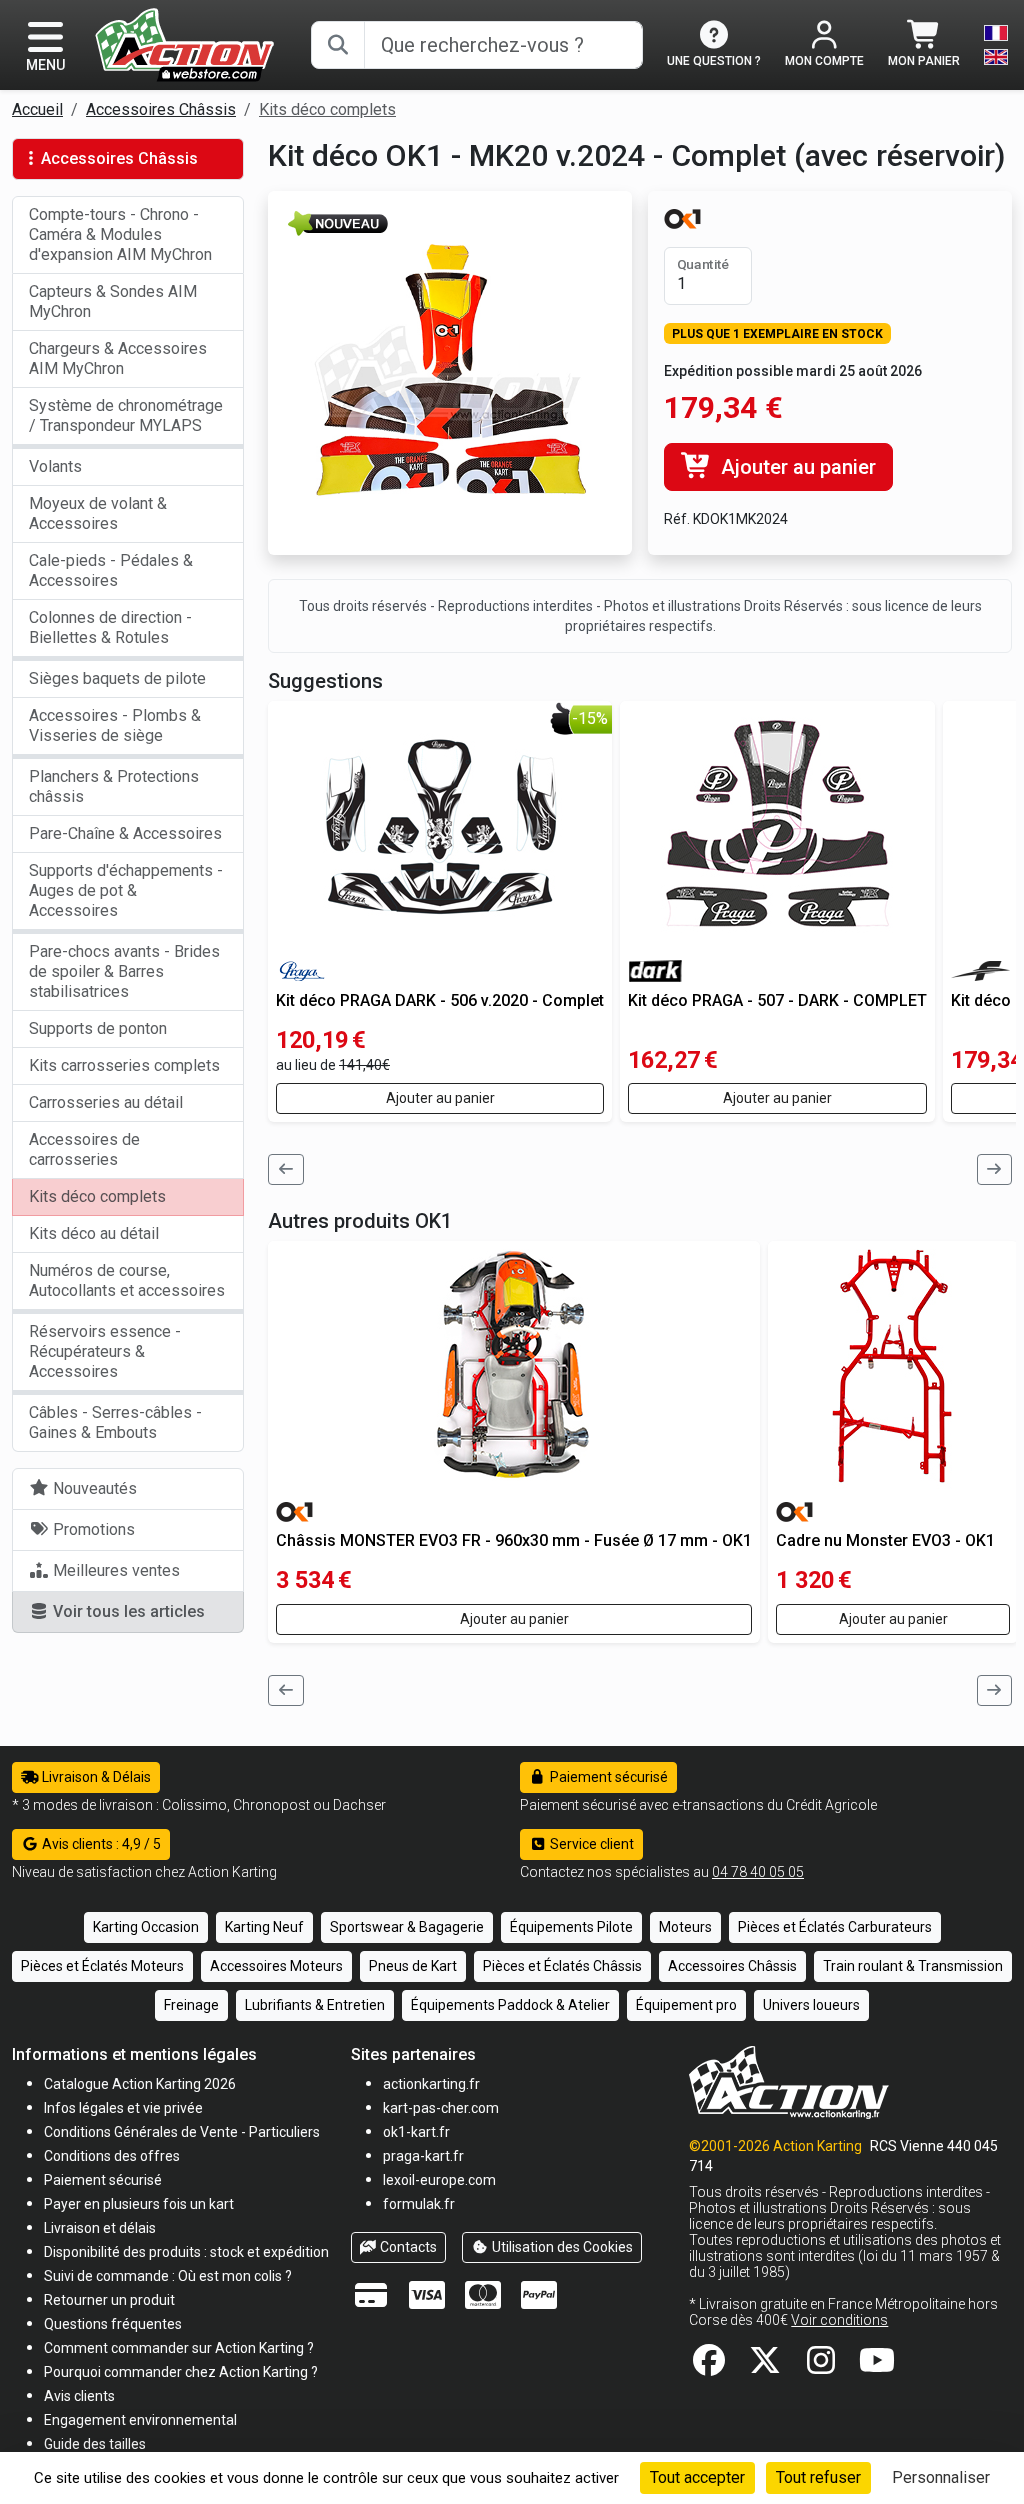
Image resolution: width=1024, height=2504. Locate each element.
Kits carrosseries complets (124, 1065)
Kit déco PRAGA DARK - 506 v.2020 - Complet (440, 1000)
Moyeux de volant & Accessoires (98, 513)
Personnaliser (941, 2477)
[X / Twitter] (765, 2366)
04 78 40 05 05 (758, 1872)
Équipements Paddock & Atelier (510, 2005)
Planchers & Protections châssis (114, 786)
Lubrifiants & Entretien (315, 2005)
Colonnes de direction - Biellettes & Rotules (110, 627)
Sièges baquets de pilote (117, 678)
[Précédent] (286, 1169)
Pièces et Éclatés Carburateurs (835, 1927)
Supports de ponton (98, 1028)
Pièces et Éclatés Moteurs (102, 1966)
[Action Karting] (184, 43)
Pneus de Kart (413, 1966)
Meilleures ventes (114, 1570)
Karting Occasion (146, 1927)
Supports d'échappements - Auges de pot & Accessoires (126, 890)
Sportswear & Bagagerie (407, 1927)
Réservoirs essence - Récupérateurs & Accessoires (105, 1351)
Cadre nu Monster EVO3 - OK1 (885, 1540)
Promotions (92, 1529)
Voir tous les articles (127, 1611)
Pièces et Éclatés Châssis (562, 1966)
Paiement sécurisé (607, 1777)
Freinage (191, 2005)
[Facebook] (709, 2366)
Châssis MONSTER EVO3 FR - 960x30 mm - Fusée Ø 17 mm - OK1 (514, 1540)
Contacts (407, 2247)
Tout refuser (818, 2477)
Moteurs (685, 1927)
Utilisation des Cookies (561, 2247)
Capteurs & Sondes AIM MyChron (113, 301)
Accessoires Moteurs (276, 1966)
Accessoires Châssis (161, 109)
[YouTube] (877, 2366)
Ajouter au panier (796, 467)
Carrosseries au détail (106, 1102)
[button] (95, 2443)
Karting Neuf (264, 1927)
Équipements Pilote (571, 1927)
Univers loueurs (811, 2005)
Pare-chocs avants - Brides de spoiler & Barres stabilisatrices (124, 971)
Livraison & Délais (95, 1777)
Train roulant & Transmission (913, 1966)
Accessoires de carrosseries (84, 1149)
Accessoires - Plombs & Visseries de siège (115, 725)
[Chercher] (338, 45)
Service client (590, 1844)
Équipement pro (686, 2005)
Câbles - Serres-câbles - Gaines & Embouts (115, 1422)
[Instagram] (821, 2366)
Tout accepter (697, 2477)
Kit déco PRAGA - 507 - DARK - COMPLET (777, 1000)
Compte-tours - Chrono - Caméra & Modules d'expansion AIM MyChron (120, 234)
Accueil (37, 109)
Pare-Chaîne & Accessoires (125, 833)
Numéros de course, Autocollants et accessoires (127, 1280)
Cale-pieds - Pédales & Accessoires (111, 570)
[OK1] (682, 218)
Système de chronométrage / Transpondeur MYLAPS (126, 415)
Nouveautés (93, 1488)
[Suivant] (995, 1169)
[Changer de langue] (996, 45)
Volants (55, 466)
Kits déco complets (327, 109)
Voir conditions (839, 2320)
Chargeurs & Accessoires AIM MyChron (118, 358)
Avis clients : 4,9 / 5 (100, 1844)
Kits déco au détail (94, 1233)
